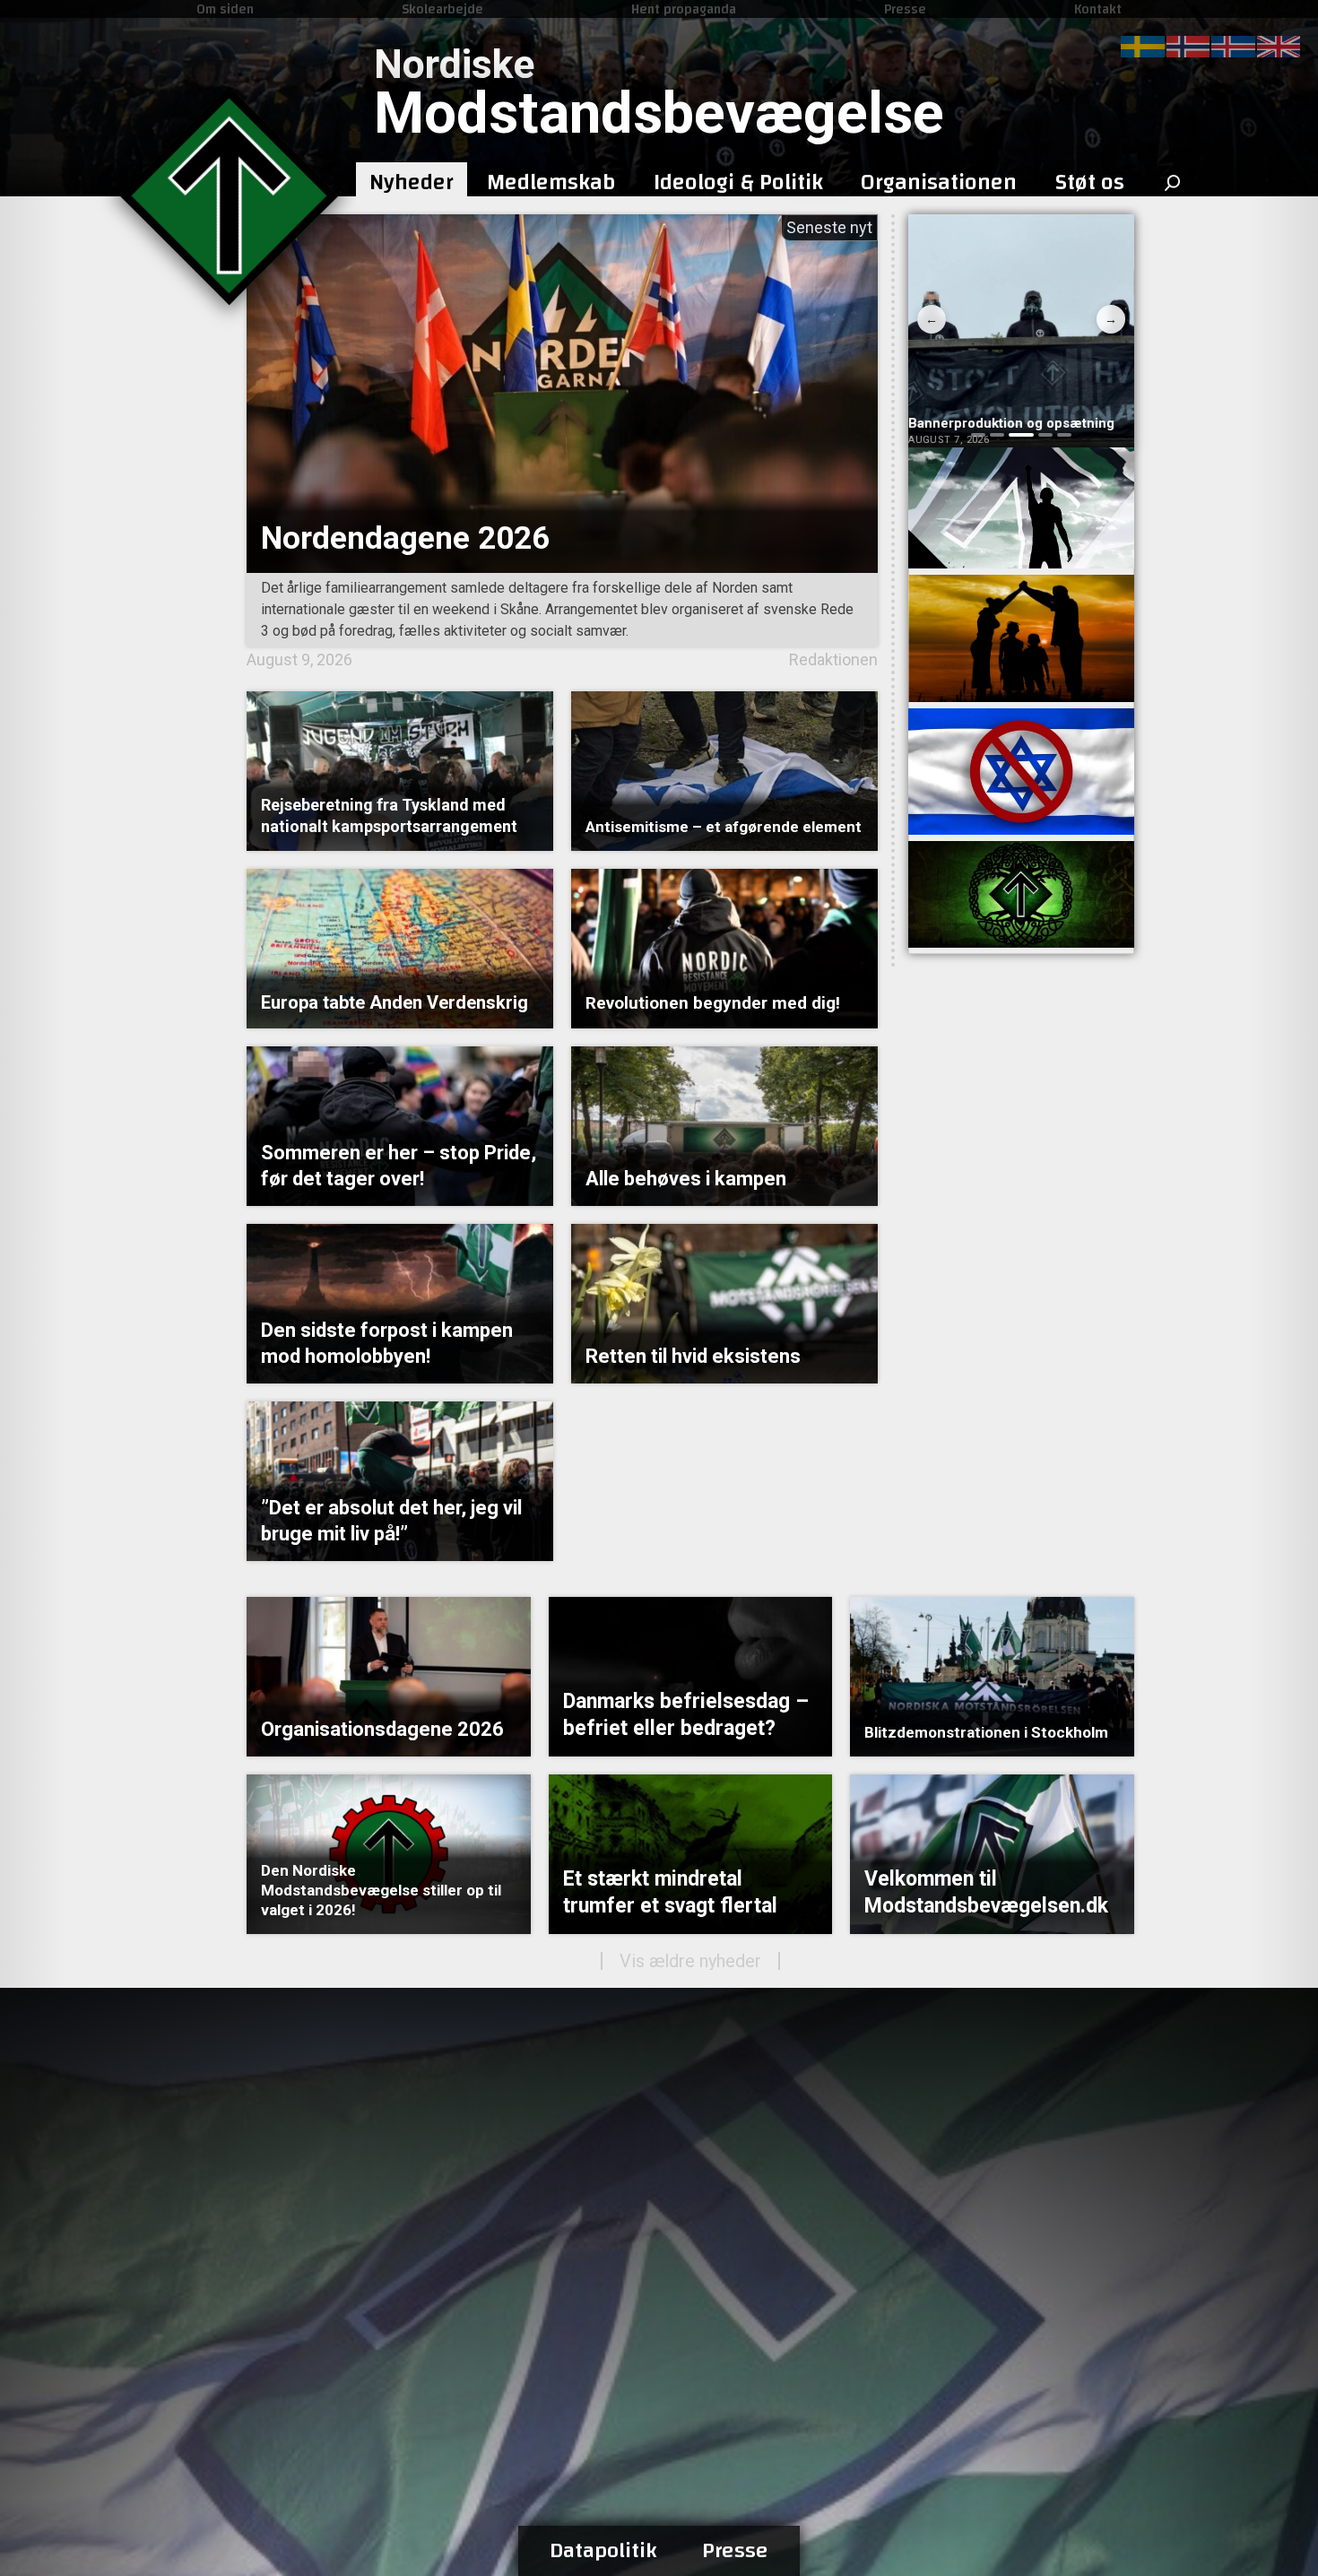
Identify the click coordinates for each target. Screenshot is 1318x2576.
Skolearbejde (442, 9)
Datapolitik (603, 2551)
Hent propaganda (684, 9)
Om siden (225, 9)
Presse (905, 9)
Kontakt (1098, 9)
